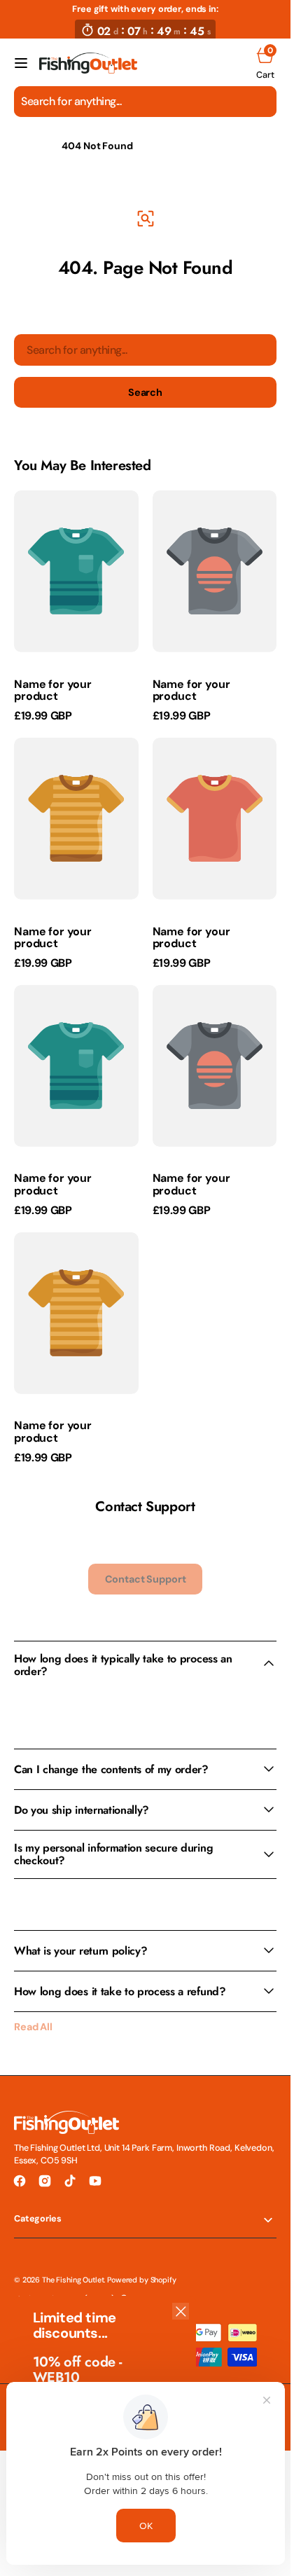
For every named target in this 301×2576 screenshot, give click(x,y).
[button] (21, 63)
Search (145, 392)
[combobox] (145, 102)
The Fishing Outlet (73, 2280)
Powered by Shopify (141, 2280)
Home (27, 146)
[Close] (181, 2311)
